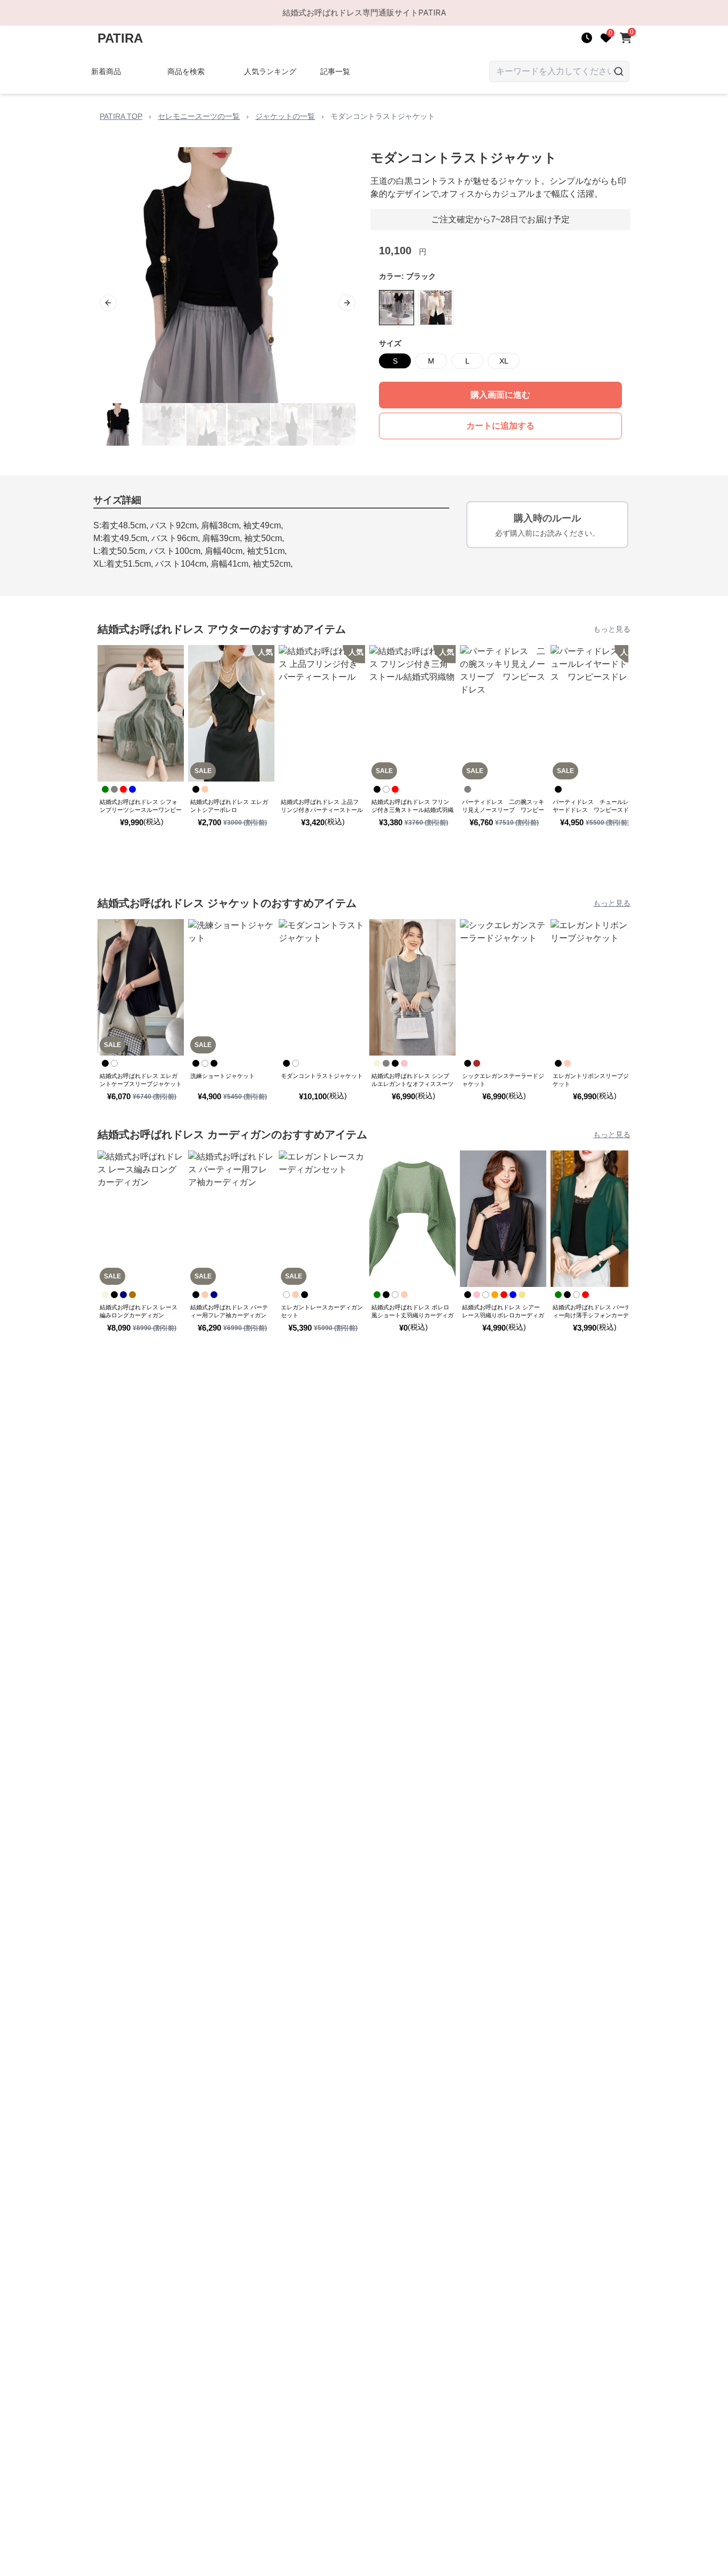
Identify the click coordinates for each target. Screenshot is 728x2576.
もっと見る (612, 629)
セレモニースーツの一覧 (199, 116)
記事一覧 (335, 71)
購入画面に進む (500, 395)
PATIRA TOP (121, 116)
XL (504, 361)
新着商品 (106, 71)
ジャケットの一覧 (285, 116)
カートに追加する (500, 426)
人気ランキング (270, 71)
